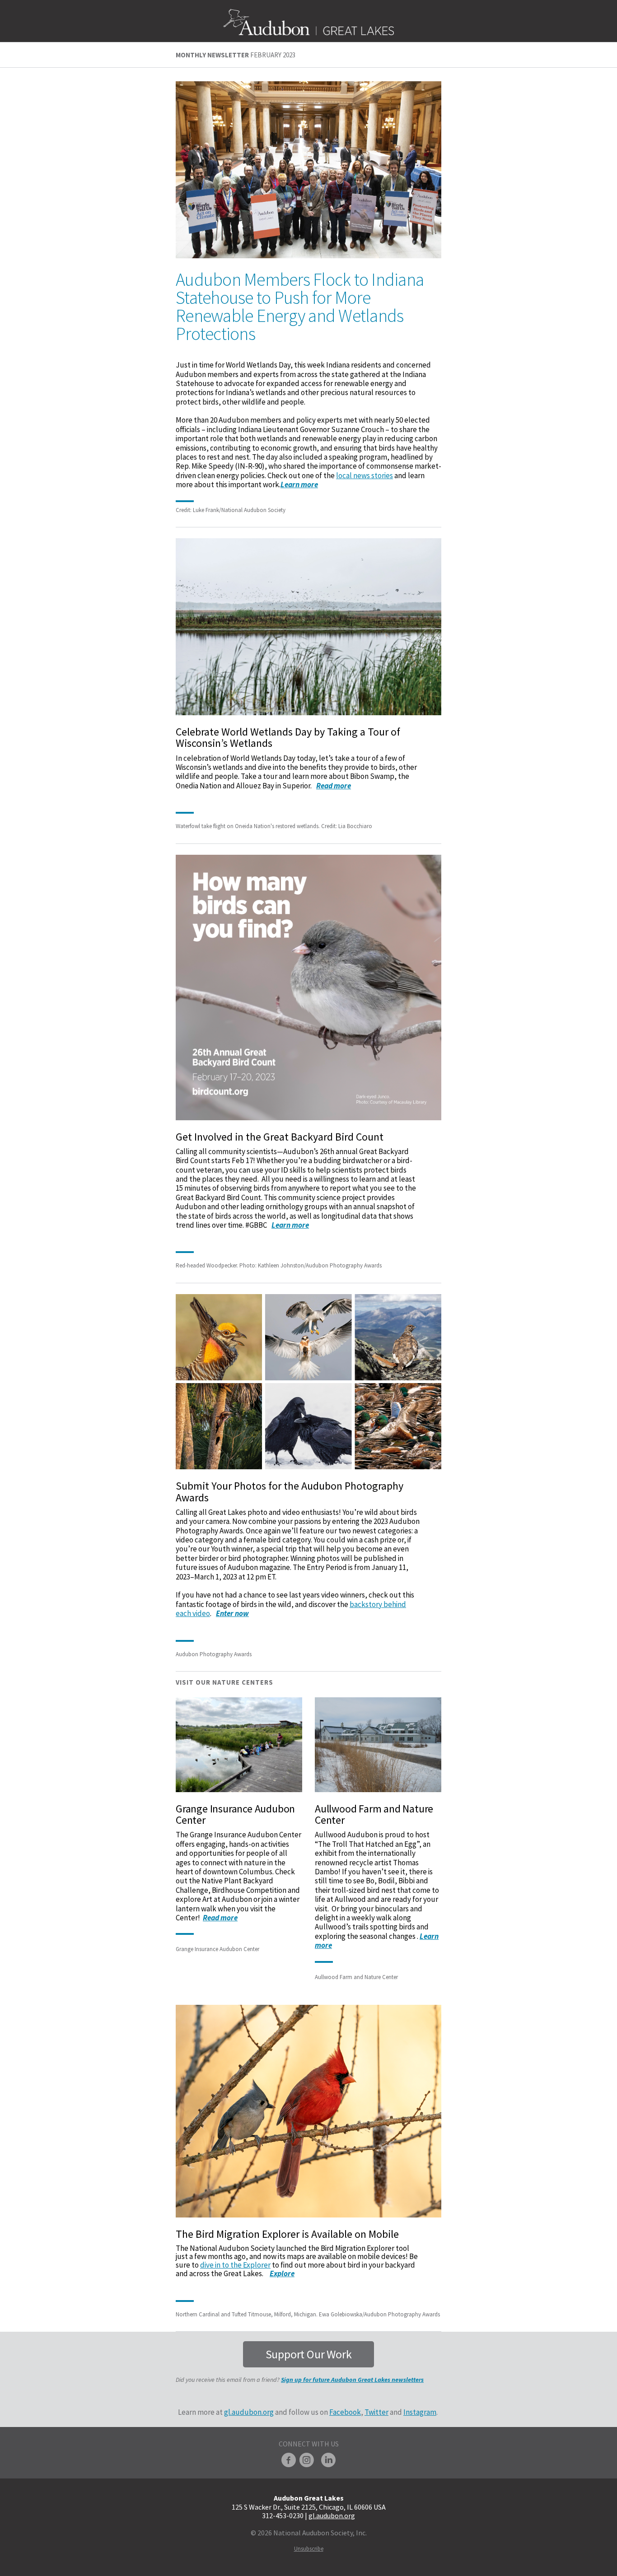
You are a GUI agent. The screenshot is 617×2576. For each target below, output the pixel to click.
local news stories (365, 475)
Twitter (376, 2412)
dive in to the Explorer (235, 2265)
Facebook (345, 2412)
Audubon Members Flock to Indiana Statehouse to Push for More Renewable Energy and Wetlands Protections (300, 307)
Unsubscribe (309, 2549)
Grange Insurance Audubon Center (235, 1814)
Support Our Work (309, 2354)
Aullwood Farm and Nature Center (374, 1814)
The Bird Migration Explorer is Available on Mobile (287, 2234)
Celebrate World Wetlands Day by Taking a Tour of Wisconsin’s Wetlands (288, 737)
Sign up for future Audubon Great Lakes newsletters (352, 2380)
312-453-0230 (283, 2515)
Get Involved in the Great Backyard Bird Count (280, 1137)
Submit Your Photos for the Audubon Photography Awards (290, 1491)
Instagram (420, 2412)
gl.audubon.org (249, 2412)
